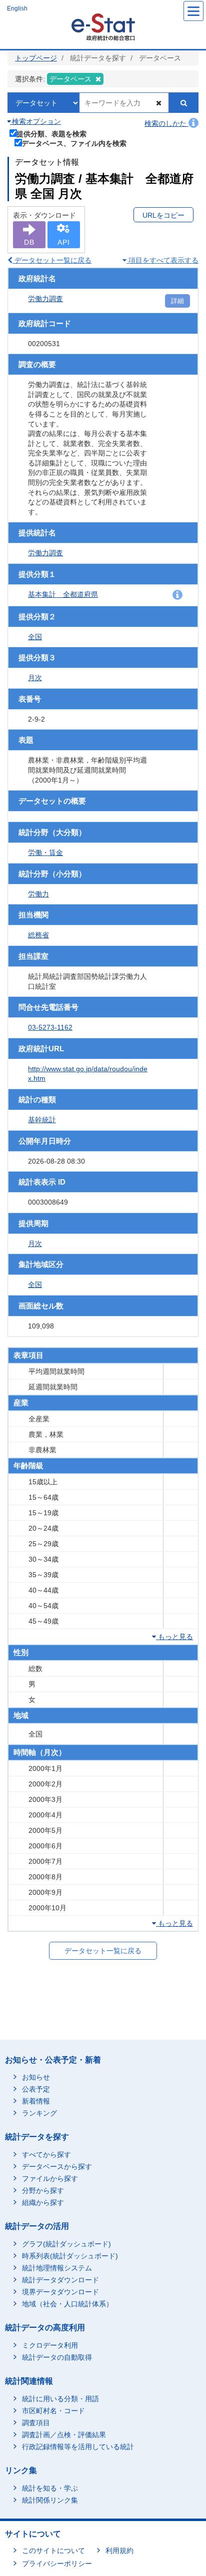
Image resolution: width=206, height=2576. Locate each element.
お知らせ (36, 2077)
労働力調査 (45, 299)
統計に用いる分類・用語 (60, 2399)
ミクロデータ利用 (50, 2345)
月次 (35, 678)
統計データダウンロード (60, 2280)
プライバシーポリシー (57, 2564)
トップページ (36, 58)
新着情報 (36, 2101)
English (17, 8)
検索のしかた (166, 123)
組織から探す (43, 2202)
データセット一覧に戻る (52, 260)
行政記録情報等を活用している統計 (78, 2447)
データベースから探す (57, 2166)
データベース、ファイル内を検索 (74, 143)
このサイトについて (53, 2551)
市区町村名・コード (53, 2411)
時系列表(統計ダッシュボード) (70, 2256)
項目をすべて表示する (162, 260)
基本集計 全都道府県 (63, 594)
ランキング (39, 2113)
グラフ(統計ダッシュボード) (66, 2244)
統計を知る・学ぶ (50, 2488)
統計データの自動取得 (57, 2357)
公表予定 (36, 2089)
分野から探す (43, 2190)
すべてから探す (46, 2154)
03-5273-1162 (50, 1027)
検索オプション (35, 121)
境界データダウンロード (60, 2292)
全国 (35, 637)
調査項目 (36, 2423)
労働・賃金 (45, 853)
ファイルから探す (50, 2178)
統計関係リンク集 (50, 2500)
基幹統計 (42, 1120)
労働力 (38, 894)
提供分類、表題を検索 (51, 134)
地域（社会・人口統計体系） (67, 2304)
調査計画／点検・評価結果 (64, 2435)
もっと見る (174, 1637)
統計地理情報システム (57, 2268)
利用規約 (119, 2551)
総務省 (38, 935)
